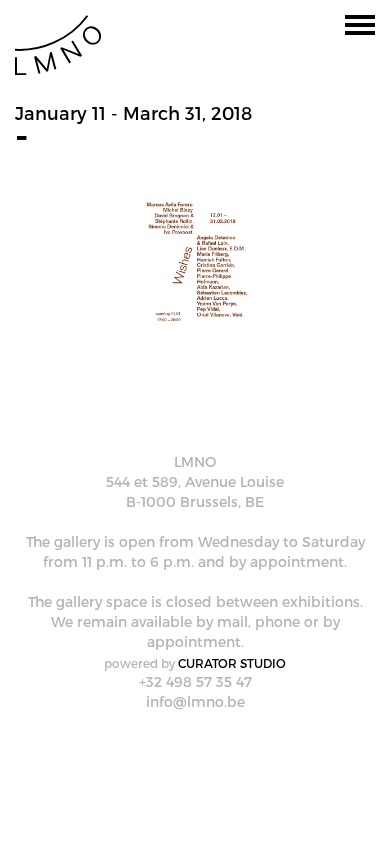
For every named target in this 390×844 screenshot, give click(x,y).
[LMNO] (58, 43)
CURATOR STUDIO (232, 663)
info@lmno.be (195, 701)
